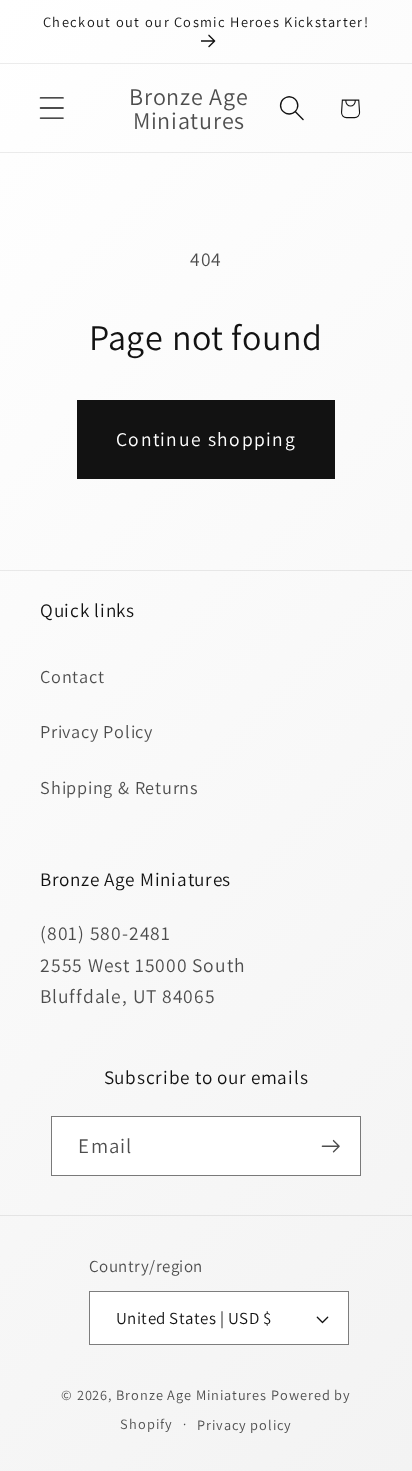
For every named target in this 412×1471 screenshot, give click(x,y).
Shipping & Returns (119, 787)
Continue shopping (206, 439)
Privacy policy (244, 1424)
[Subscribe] (331, 1146)
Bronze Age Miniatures (191, 1394)
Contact (72, 676)
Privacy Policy (96, 731)
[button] (51, 108)
